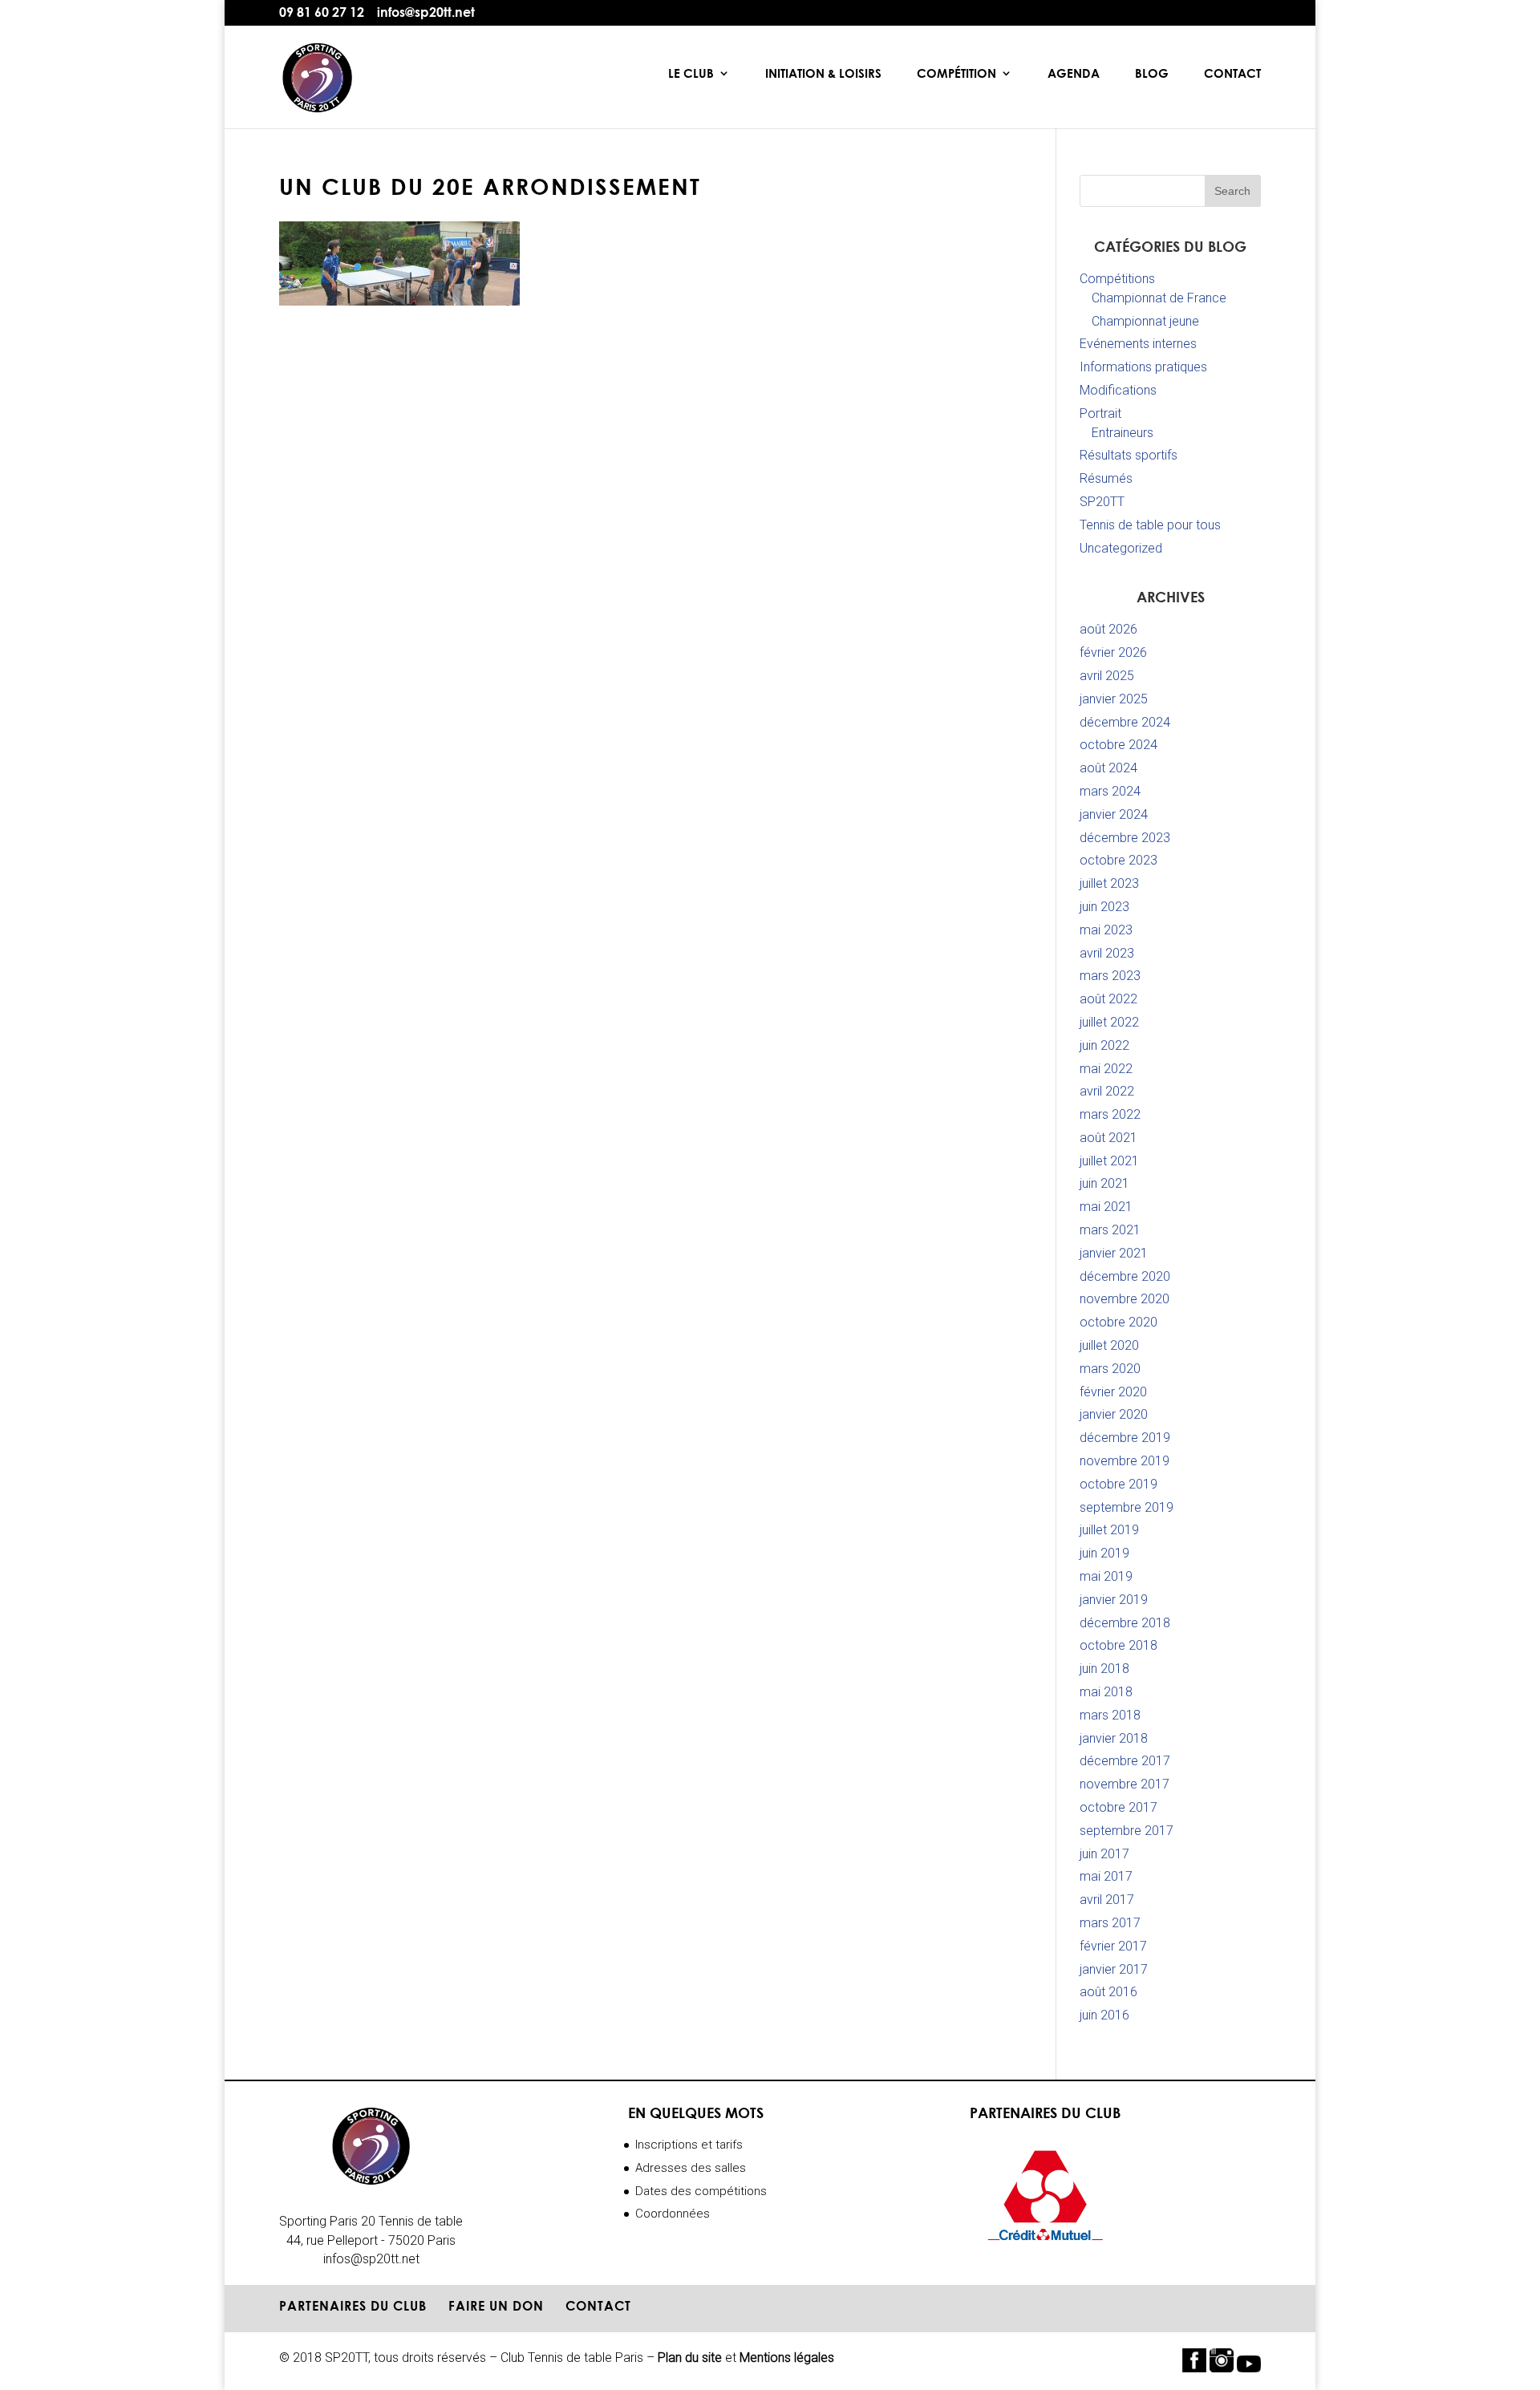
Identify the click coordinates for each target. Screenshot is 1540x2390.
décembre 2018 (1125, 1623)
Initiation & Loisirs (823, 74)
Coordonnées (673, 2214)
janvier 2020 (1114, 1414)
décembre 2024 (1125, 722)
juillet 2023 (1109, 883)
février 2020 (1113, 1392)
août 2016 (1108, 1992)
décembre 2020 (1125, 1276)
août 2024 (1108, 768)
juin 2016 (1104, 2015)
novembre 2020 (1125, 1299)
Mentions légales (787, 2358)
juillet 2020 (1109, 1345)
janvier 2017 (1114, 1969)
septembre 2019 (1127, 1507)
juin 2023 (1104, 907)
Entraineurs (1123, 433)
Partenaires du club (353, 2306)
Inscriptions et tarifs (689, 2145)
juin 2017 (1104, 1854)
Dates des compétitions (701, 2191)
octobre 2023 (1119, 860)
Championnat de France (1159, 298)
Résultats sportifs (1129, 455)
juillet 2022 (1109, 1022)
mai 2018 (1106, 1692)
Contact (1232, 74)
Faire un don (496, 2306)
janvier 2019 (1114, 1600)
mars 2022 (1110, 1114)
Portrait (1100, 413)
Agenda (1074, 74)
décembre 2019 (1125, 1438)
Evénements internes (1138, 344)
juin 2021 (1104, 1183)
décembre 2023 (1125, 838)
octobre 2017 (1119, 1807)
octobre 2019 (1119, 1484)
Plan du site (690, 2358)
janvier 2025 (1114, 699)
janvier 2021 (1114, 1253)
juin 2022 (1104, 1045)
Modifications (1118, 390)
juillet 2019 (1109, 1530)
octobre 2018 (1119, 1645)
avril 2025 (1107, 676)
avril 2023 (1107, 953)
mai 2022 (1106, 1069)
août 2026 (1108, 629)
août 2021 (1108, 1138)
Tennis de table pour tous (1150, 525)
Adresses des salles (691, 2168)
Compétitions (1117, 279)
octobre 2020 (1119, 1322)
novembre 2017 (1125, 1784)
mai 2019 (1106, 1576)
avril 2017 (1107, 1900)
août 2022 (1108, 999)
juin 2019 (1104, 1553)
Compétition (956, 74)
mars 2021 (1110, 1230)
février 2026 (1113, 652)
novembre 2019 (1125, 1461)
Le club (691, 74)
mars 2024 (1110, 791)
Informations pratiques (1143, 367)
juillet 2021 (1109, 1161)
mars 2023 (1110, 976)
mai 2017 (1106, 1876)
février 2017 (1113, 1946)
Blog (1152, 74)
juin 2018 (1104, 1669)
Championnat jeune (1145, 321)
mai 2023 (1106, 930)
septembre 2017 (1127, 1831)
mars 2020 (1110, 1369)
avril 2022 (1107, 1091)
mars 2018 (1110, 1715)
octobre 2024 (1119, 745)
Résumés (1106, 478)
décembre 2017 (1125, 1761)
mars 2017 (1110, 1923)
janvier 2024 (1114, 814)
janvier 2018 (1114, 1738)
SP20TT (1102, 502)
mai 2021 (1106, 1207)
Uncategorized (1121, 548)
